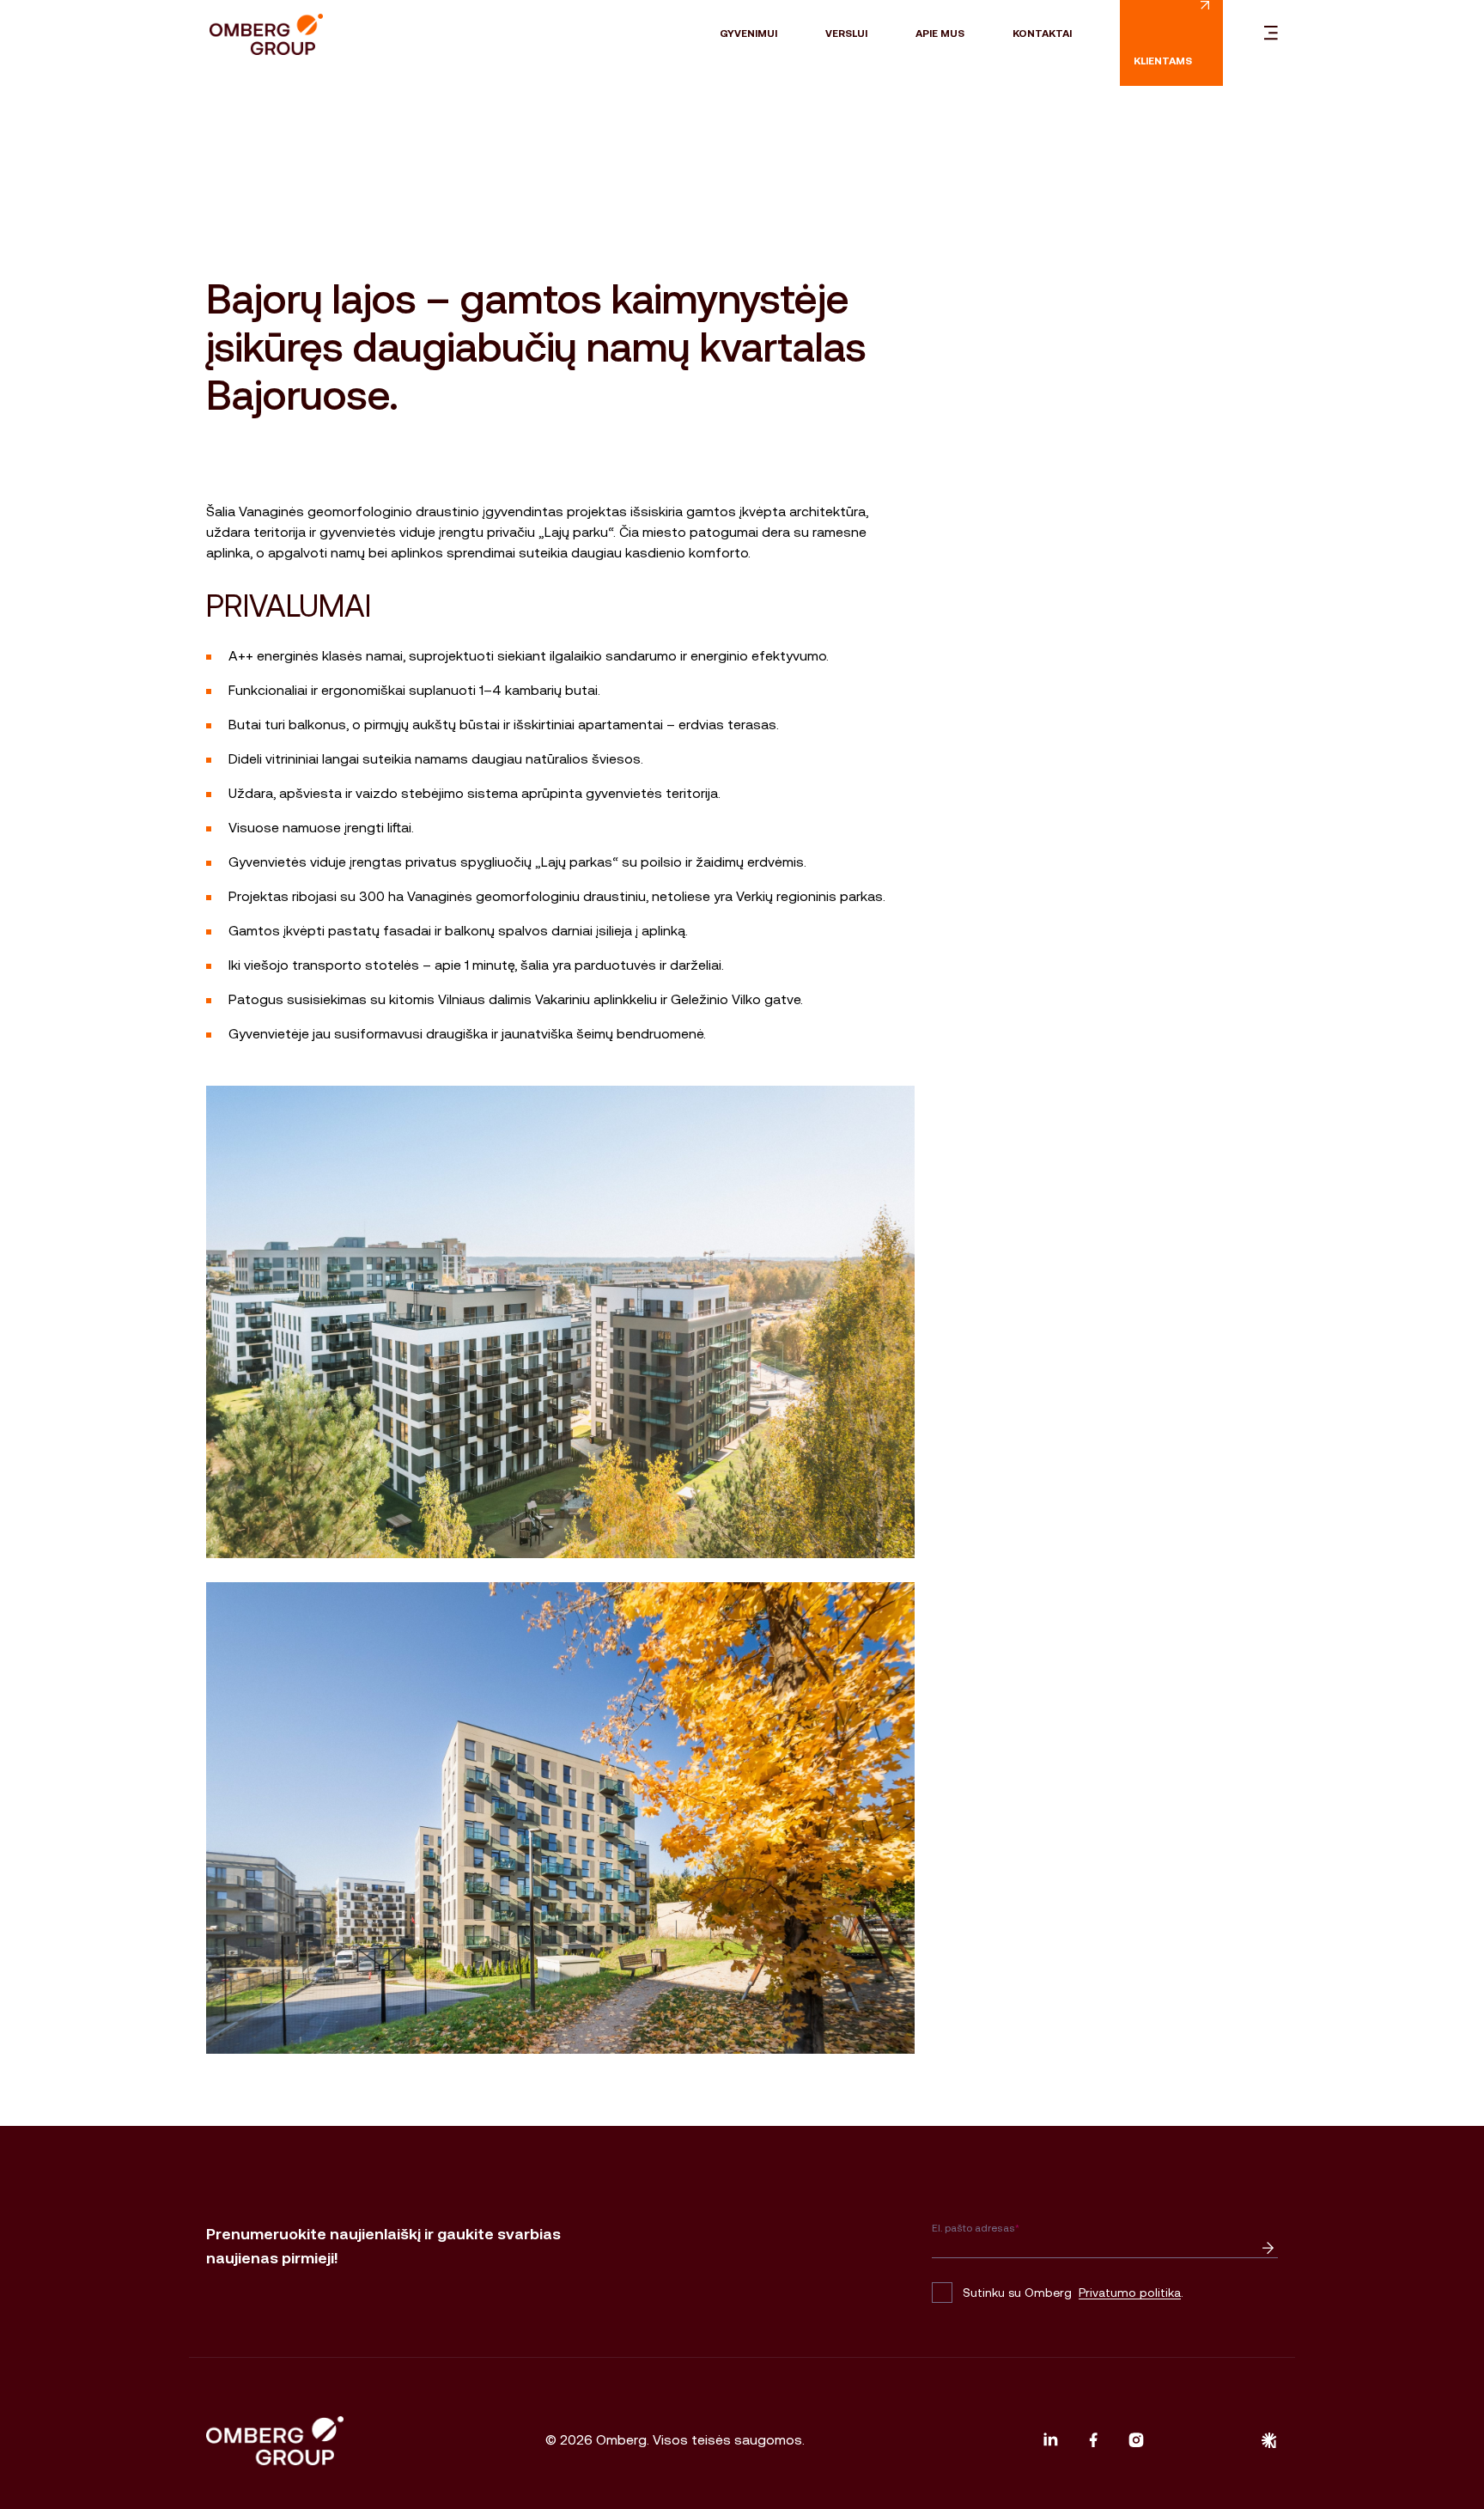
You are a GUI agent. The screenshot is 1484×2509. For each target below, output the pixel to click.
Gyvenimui (748, 33)
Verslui (846, 33)
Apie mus (940, 33)
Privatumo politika (1130, 2293)
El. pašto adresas (976, 2228)
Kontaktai (1042, 33)
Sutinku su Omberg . (1073, 2293)
